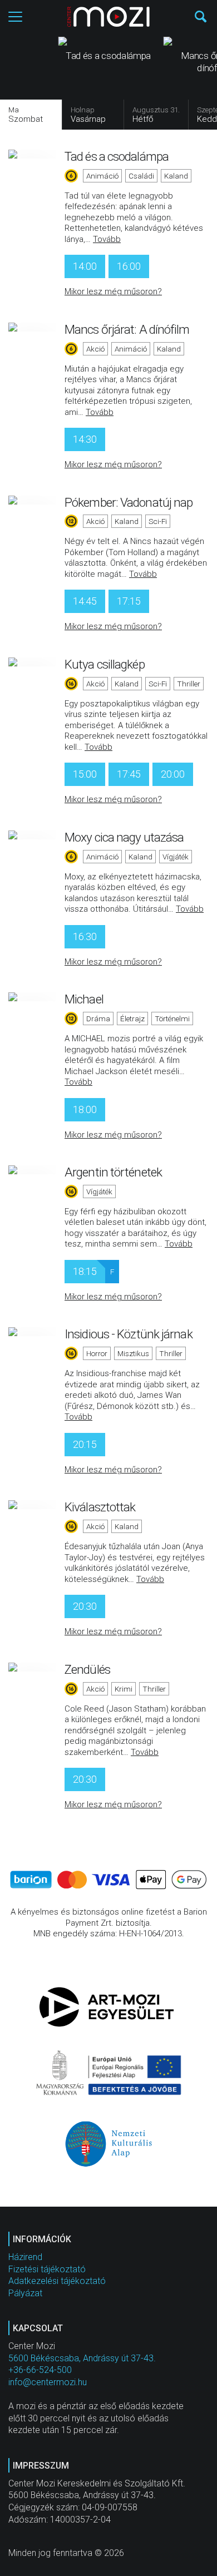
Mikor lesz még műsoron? (113, 291)
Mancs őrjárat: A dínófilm (127, 329)
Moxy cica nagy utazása (124, 837)
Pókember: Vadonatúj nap (129, 502)
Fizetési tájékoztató (47, 2269)
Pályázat (25, 2293)
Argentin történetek (113, 1172)
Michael (84, 999)
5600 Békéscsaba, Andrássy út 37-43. (82, 2358)
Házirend (25, 2257)
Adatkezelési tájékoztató (57, 2281)
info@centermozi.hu (48, 2382)
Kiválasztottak (100, 1507)
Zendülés (87, 1669)
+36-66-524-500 (40, 2370)
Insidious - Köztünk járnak (129, 1334)
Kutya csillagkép (105, 664)
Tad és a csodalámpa (117, 156)
